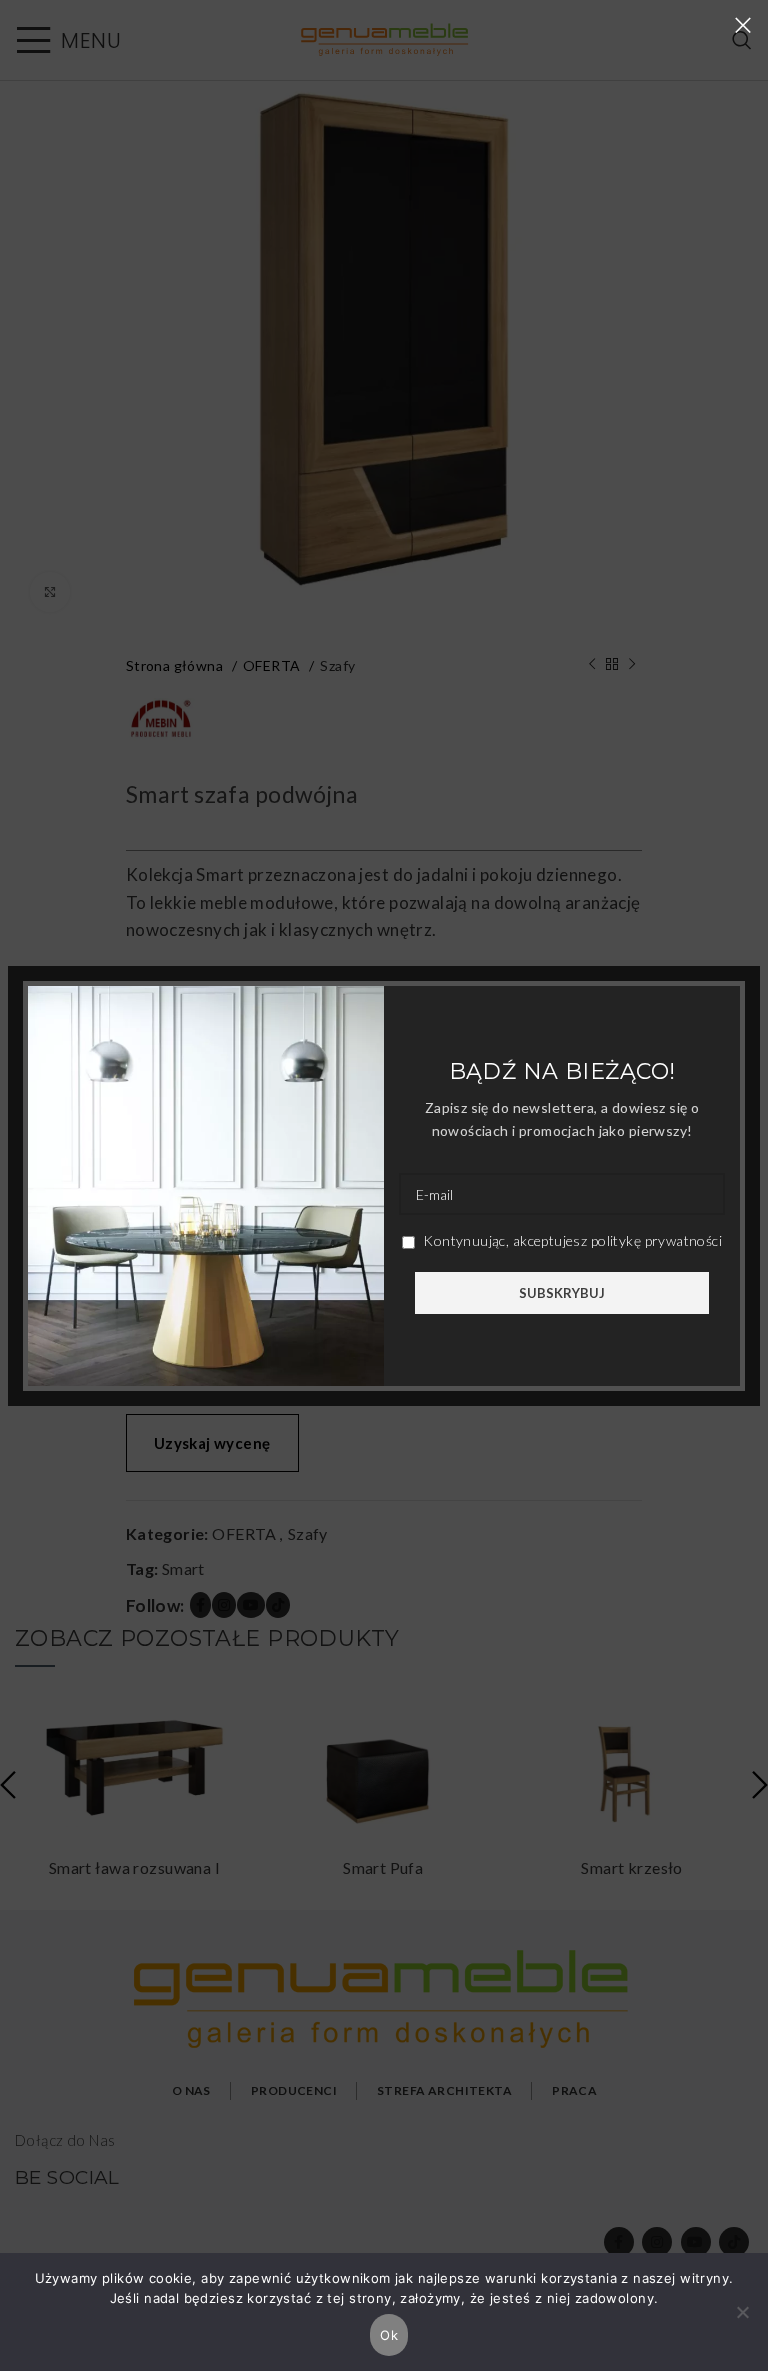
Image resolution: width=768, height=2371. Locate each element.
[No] (743, 2323)
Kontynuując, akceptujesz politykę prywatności (571, 1240)
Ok (389, 2335)
